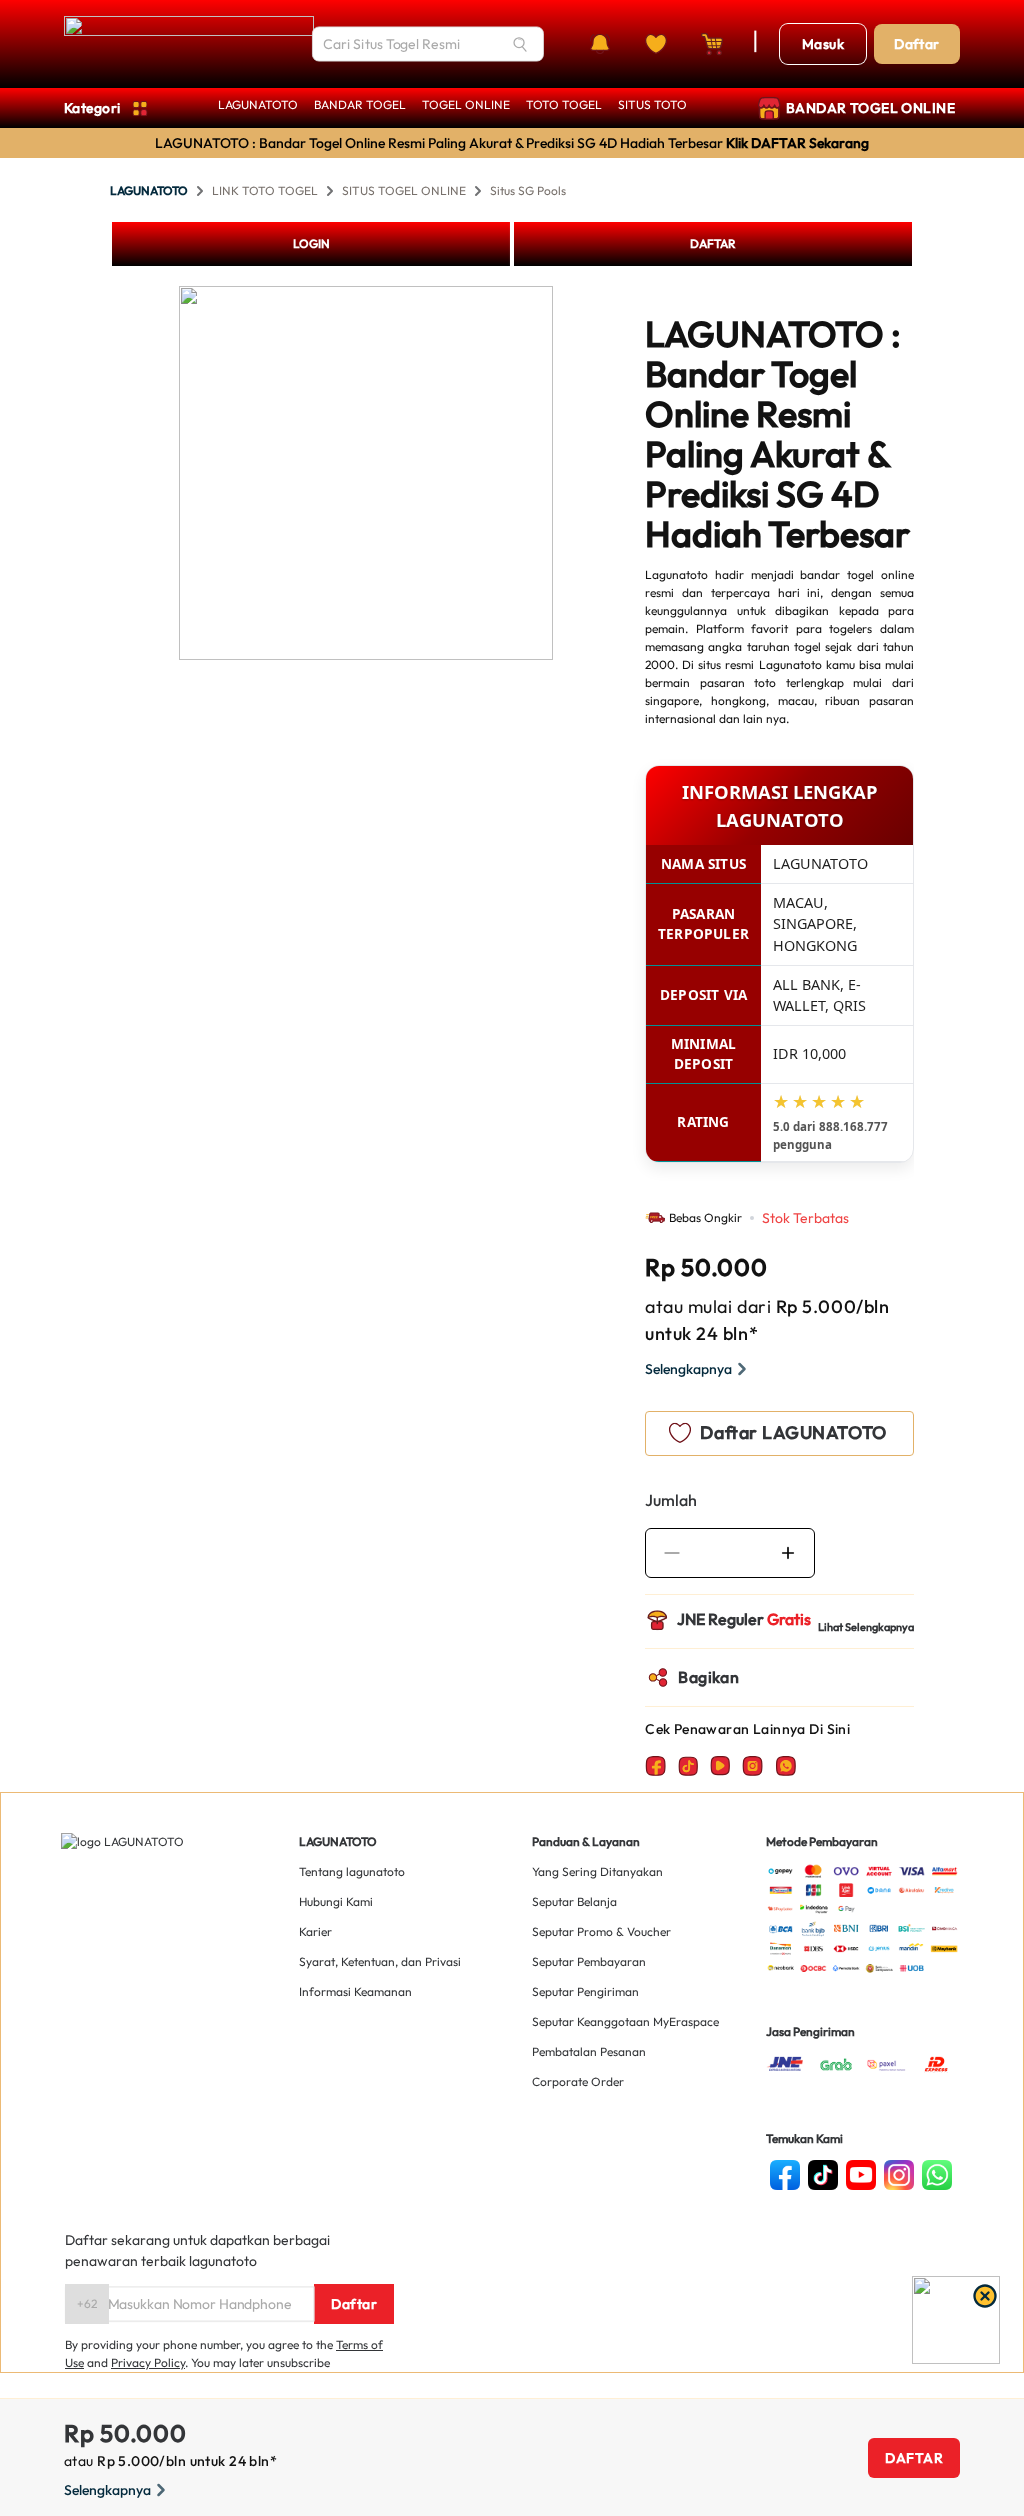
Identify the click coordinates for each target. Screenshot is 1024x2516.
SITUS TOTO (652, 104)
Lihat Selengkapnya (866, 1627)
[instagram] (899, 2175)
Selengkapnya (688, 1369)
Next (568, 476)
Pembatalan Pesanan (589, 2051)
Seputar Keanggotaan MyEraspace (625, 2021)
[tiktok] (823, 2175)
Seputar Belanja (574, 1901)
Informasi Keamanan (355, 1991)
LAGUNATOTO (258, 104)
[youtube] (861, 2175)
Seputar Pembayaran (589, 1961)
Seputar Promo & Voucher (601, 1931)
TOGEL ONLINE (466, 104)
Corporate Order (578, 2081)
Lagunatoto (676, 574)
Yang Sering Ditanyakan (597, 1871)
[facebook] (785, 2175)
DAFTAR (713, 243)
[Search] (520, 44)
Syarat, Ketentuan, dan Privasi (380, 1961)
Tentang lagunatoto (352, 1871)
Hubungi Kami (336, 1901)
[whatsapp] (937, 2175)
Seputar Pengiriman (585, 1991)
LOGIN (311, 243)
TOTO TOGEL (564, 104)
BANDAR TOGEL (360, 104)
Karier (315, 1931)
